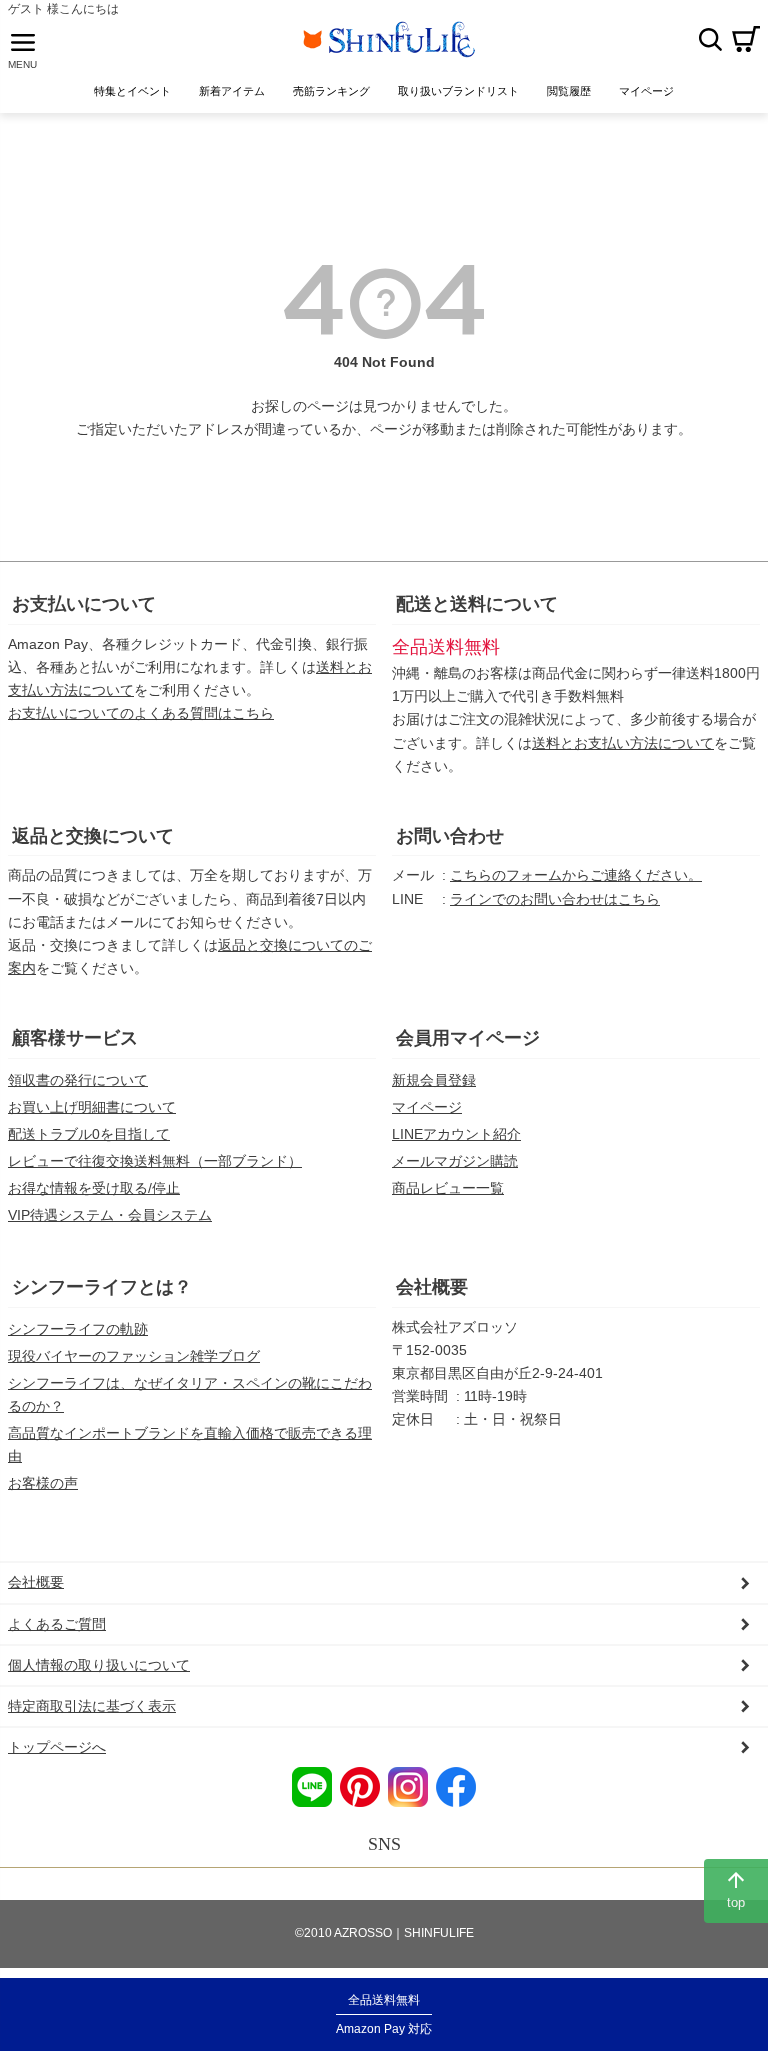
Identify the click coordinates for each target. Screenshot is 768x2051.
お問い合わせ (450, 836)
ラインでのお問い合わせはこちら (555, 899)
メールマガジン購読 (455, 1161)
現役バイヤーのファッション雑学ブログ (134, 1356)
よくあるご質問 (57, 1624)
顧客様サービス (75, 1038)
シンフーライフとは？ (102, 1287)
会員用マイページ (468, 1038)
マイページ (427, 1107)
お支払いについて (84, 604)
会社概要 (432, 1287)
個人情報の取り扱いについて (99, 1665)
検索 (710, 39)
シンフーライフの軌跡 (78, 1329)
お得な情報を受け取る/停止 (94, 1188)
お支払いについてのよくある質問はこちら (141, 713)
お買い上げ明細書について (92, 1107)
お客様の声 (43, 1483)
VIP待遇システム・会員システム (110, 1215)
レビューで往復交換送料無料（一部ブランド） (155, 1161)
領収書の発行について (78, 1080)
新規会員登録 (434, 1080)
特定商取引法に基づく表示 (92, 1706)
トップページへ (57, 1747)
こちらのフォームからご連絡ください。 (576, 875)
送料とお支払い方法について (623, 743)
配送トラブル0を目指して (89, 1134)
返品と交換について (93, 836)
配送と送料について (477, 604)
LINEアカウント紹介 (456, 1134)
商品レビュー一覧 (448, 1188)
